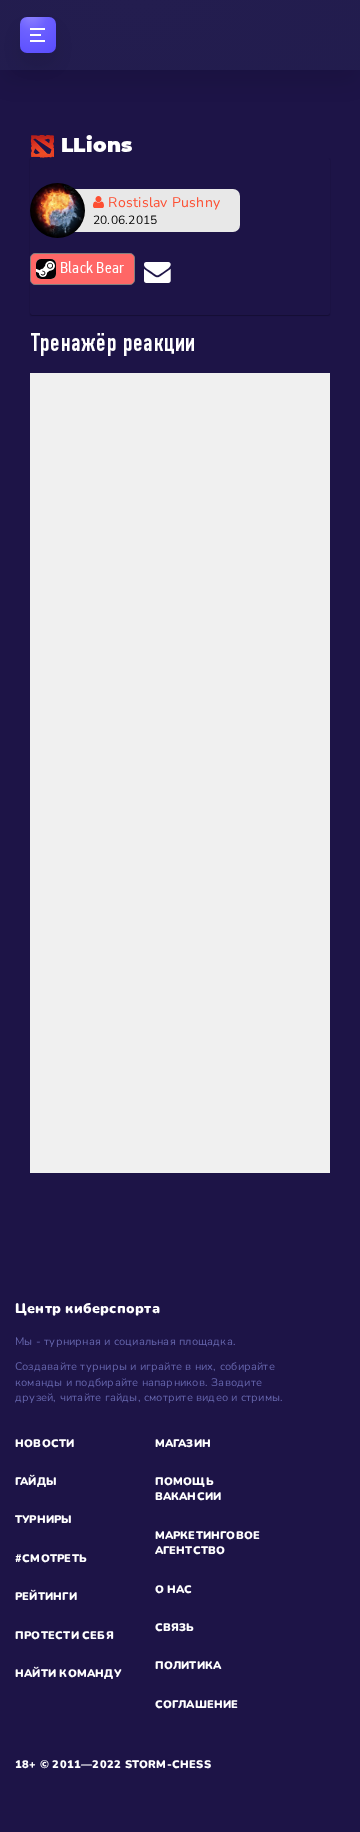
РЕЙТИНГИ (46, 1596)
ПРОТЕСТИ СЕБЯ (64, 1635)
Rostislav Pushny (156, 210)
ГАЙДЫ (36, 1481)
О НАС (174, 1589)
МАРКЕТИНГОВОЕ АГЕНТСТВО (208, 1543)
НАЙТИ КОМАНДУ (68, 1673)
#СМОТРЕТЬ (51, 1558)
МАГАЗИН (183, 1443)
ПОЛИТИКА (188, 1665)
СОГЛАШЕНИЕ (197, 1704)
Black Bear (92, 269)
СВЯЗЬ (175, 1627)
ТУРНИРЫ (44, 1519)
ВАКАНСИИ (188, 1496)
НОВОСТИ (45, 1443)
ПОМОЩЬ (184, 1481)
